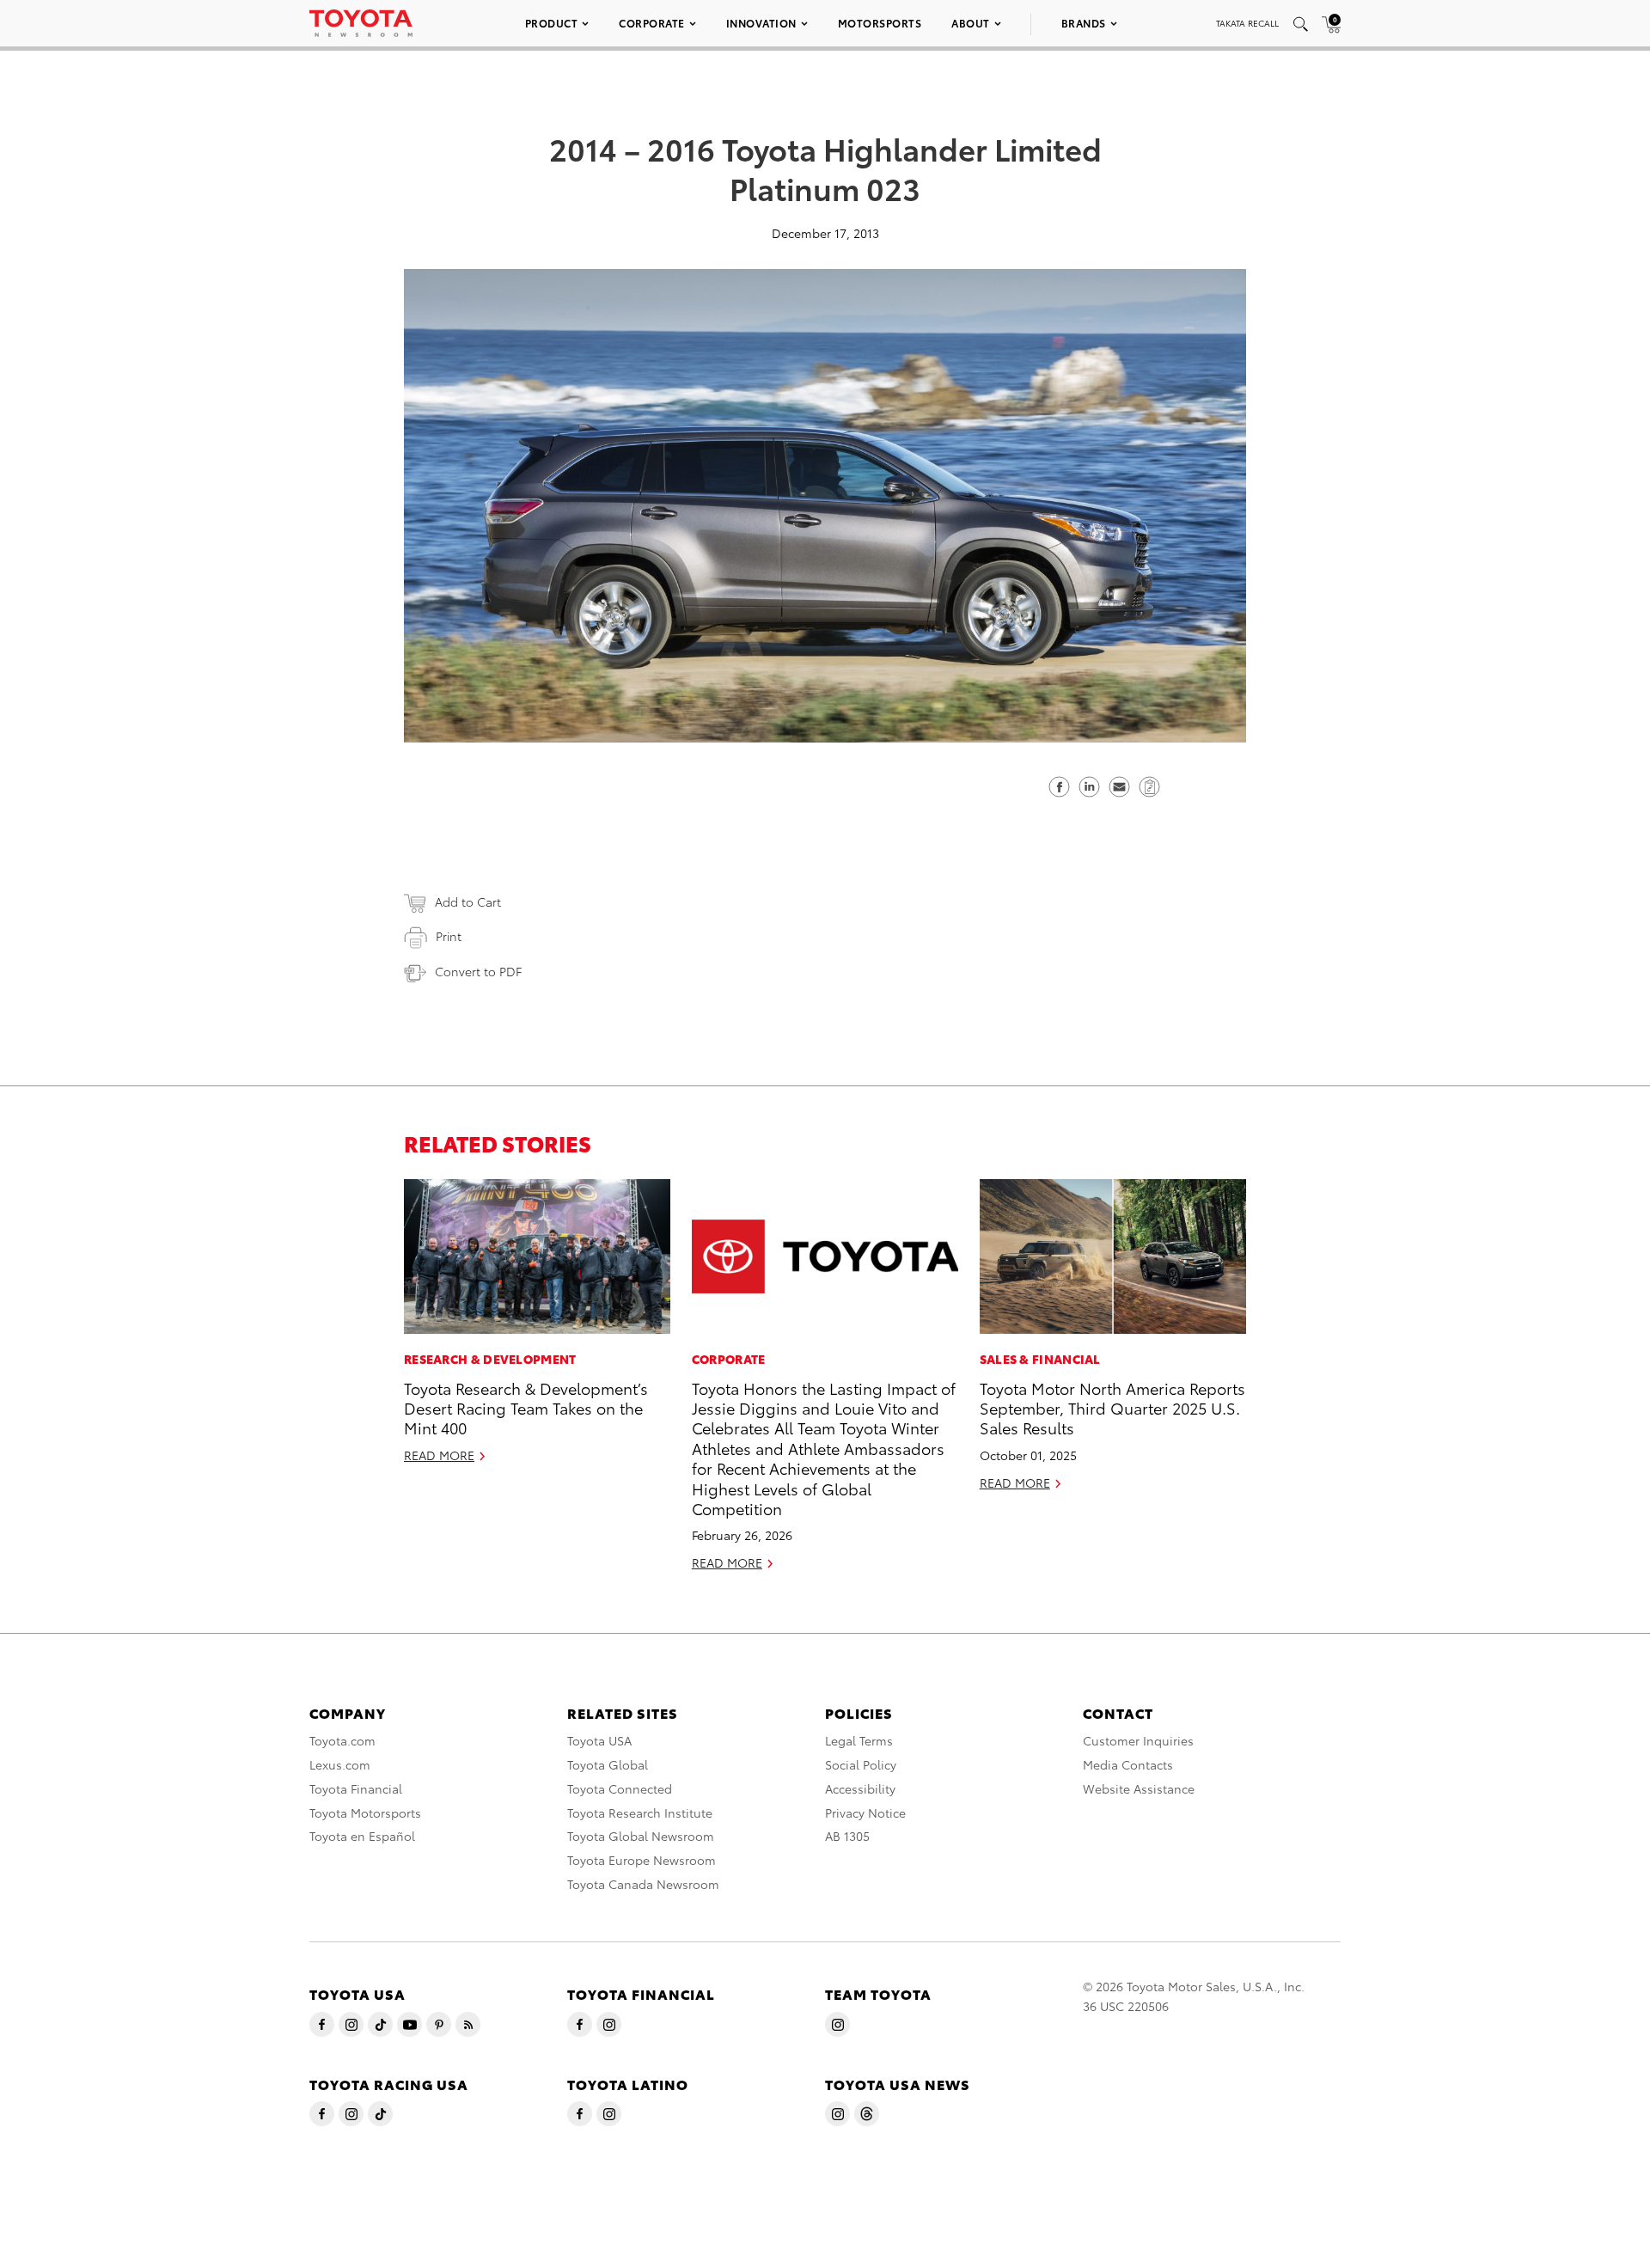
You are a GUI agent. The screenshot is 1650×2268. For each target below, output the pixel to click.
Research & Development (490, 1359)
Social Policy (861, 1764)
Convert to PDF (478, 971)
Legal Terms (859, 1740)
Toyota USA (599, 1740)
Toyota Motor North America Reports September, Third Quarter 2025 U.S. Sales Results (1112, 1408)
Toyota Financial (356, 1788)
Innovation (761, 23)
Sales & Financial (1040, 1359)
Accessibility (860, 1788)
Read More (439, 1455)
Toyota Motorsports (365, 1813)
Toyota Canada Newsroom (643, 1884)
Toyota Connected (620, 1788)
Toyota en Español (362, 1836)
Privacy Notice (865, 1813)
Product (552, 23)
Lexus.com (340, 1764)
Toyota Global (608, 1764)
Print (449, 936)
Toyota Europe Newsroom (642, 1860)
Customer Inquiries (1138, 1740)
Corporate (652, 23)
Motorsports (880, 23)
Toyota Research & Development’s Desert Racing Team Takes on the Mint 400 (526, 1408)
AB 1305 (847, 1836)
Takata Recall (1247, 23)
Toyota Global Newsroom (641, 1836)
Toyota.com (342, 1740)
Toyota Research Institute (640, 1813)
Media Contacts (1128, 1764)
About (971, 23)
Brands (1084, 23)
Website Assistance (1139, 1788)
